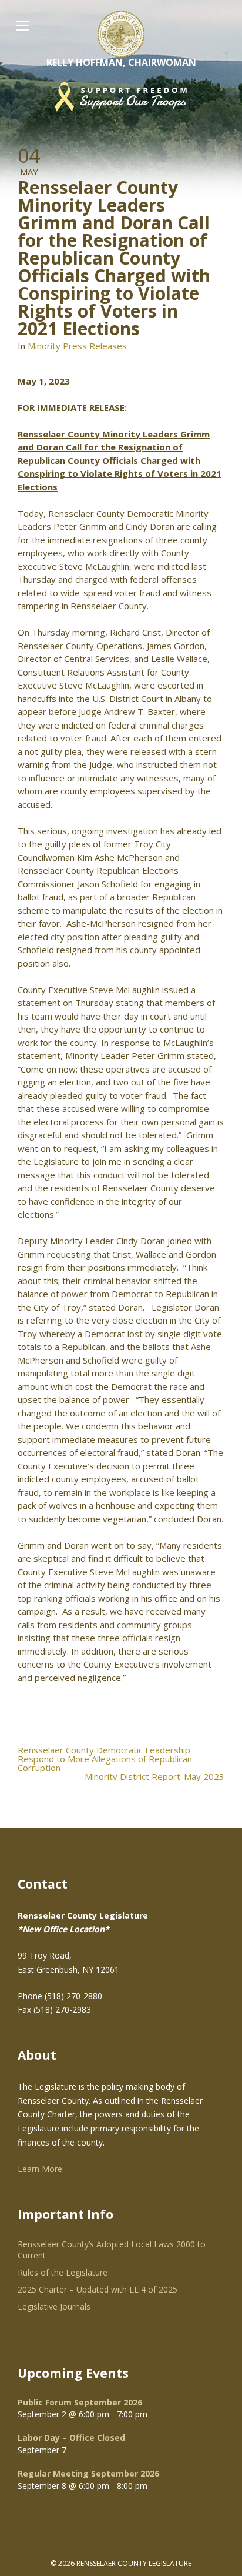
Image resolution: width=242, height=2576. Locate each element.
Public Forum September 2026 (80, 2402)
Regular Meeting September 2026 (88, 2473)
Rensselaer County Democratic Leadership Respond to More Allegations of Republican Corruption (105, 1759)
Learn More (40, 2169)
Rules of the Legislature (63, 2272)
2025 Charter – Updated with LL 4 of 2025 (98, 2289)
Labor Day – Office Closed (71, 2438)
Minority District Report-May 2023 (154, 1777)
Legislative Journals (54, 2306)
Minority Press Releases (77, 346)
